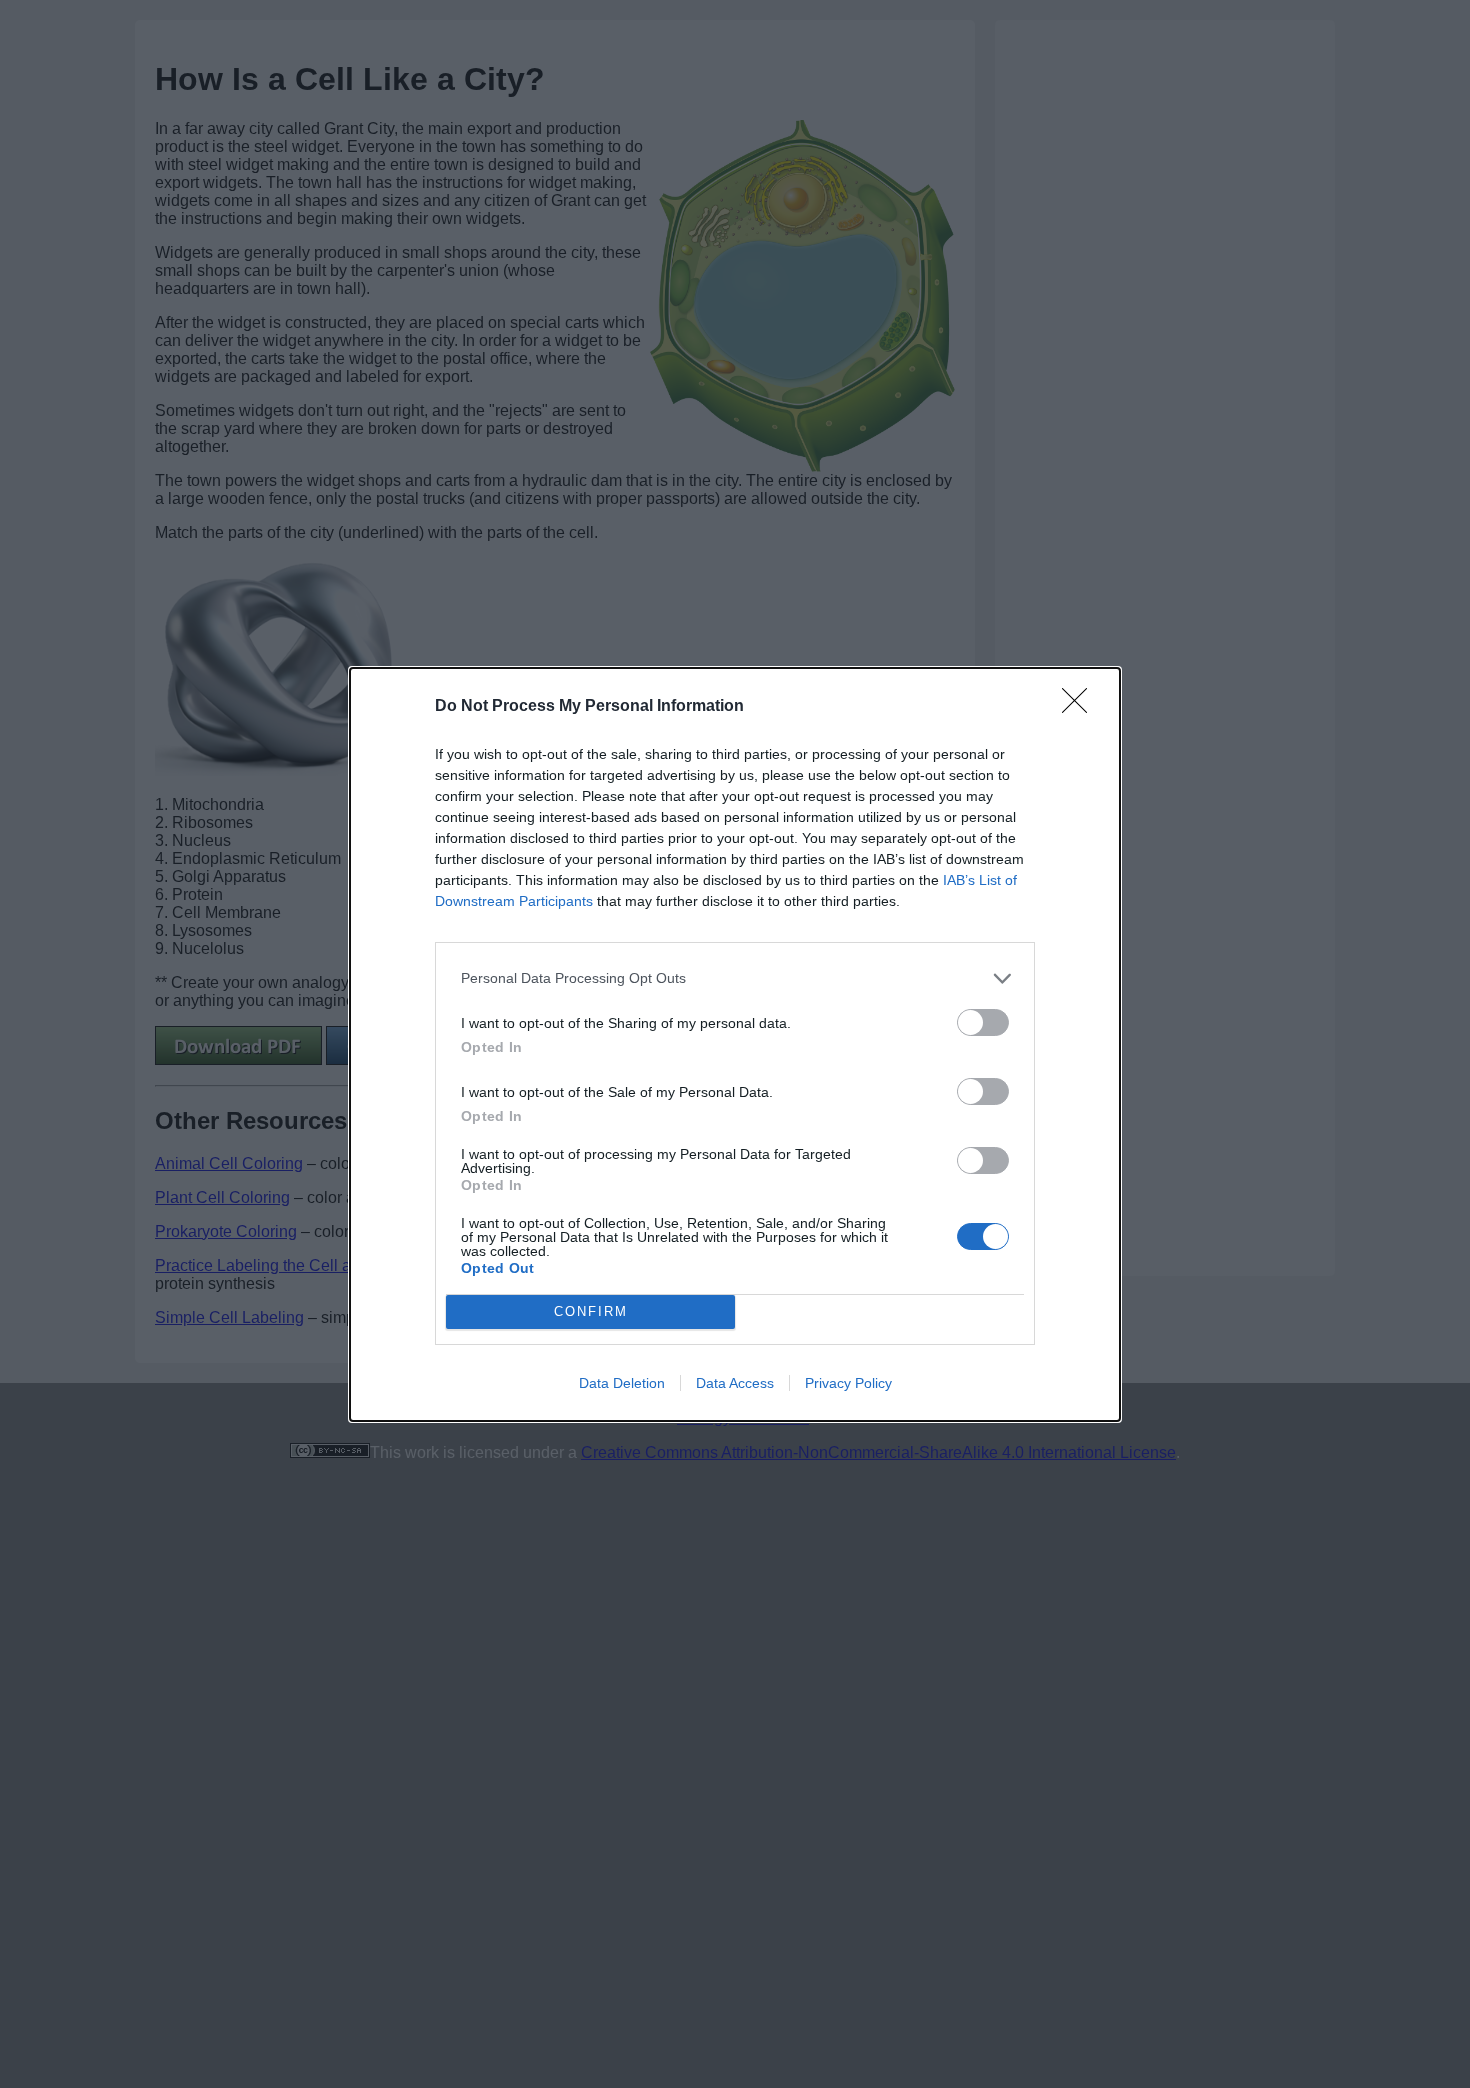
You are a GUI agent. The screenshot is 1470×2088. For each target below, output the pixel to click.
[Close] (1081, 707)
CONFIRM (591, 1311)
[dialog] (735, 1044)
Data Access (735, 1383)
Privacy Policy (848, 1383)
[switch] (983, 1022)
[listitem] (735, 978)
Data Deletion (622, 1383)
